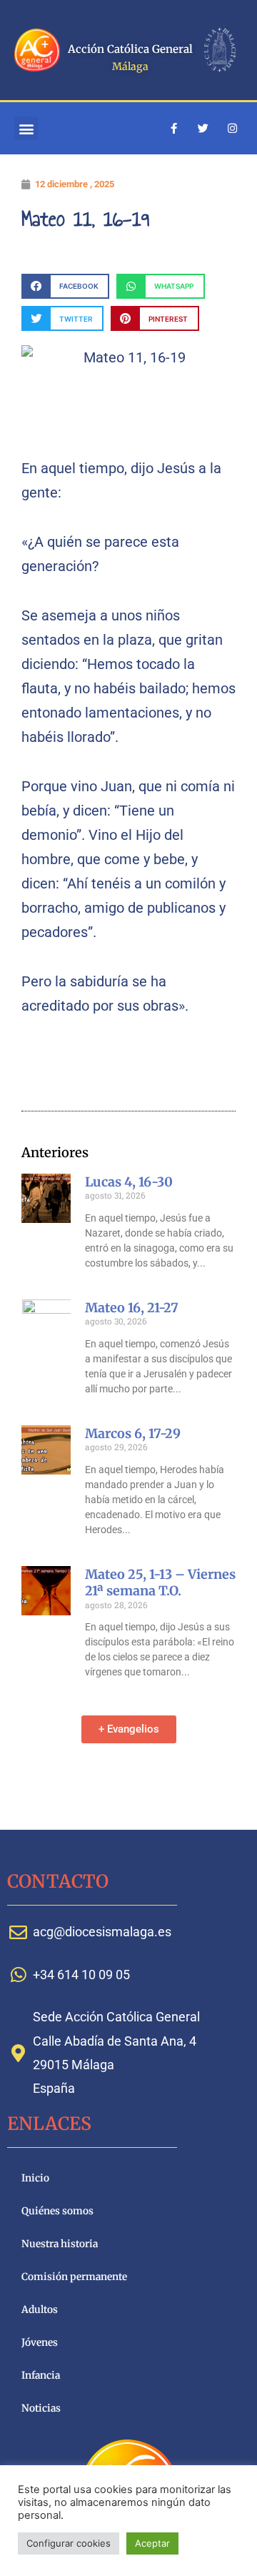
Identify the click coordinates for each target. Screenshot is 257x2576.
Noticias (41, 2408)
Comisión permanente (74, 2277)
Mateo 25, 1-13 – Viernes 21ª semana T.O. (160, 1582)
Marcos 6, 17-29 (133, 1433)
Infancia (41, 2376)
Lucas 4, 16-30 (129, 1182)
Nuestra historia (60, 2244)
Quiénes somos (57, 2211)
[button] (26, 128)
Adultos (40, 2310)
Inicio (35, 2178)
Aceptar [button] (152, 2543)
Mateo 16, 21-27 (132, 1308)
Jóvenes (40, 2343)
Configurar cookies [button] (69, 2543)
